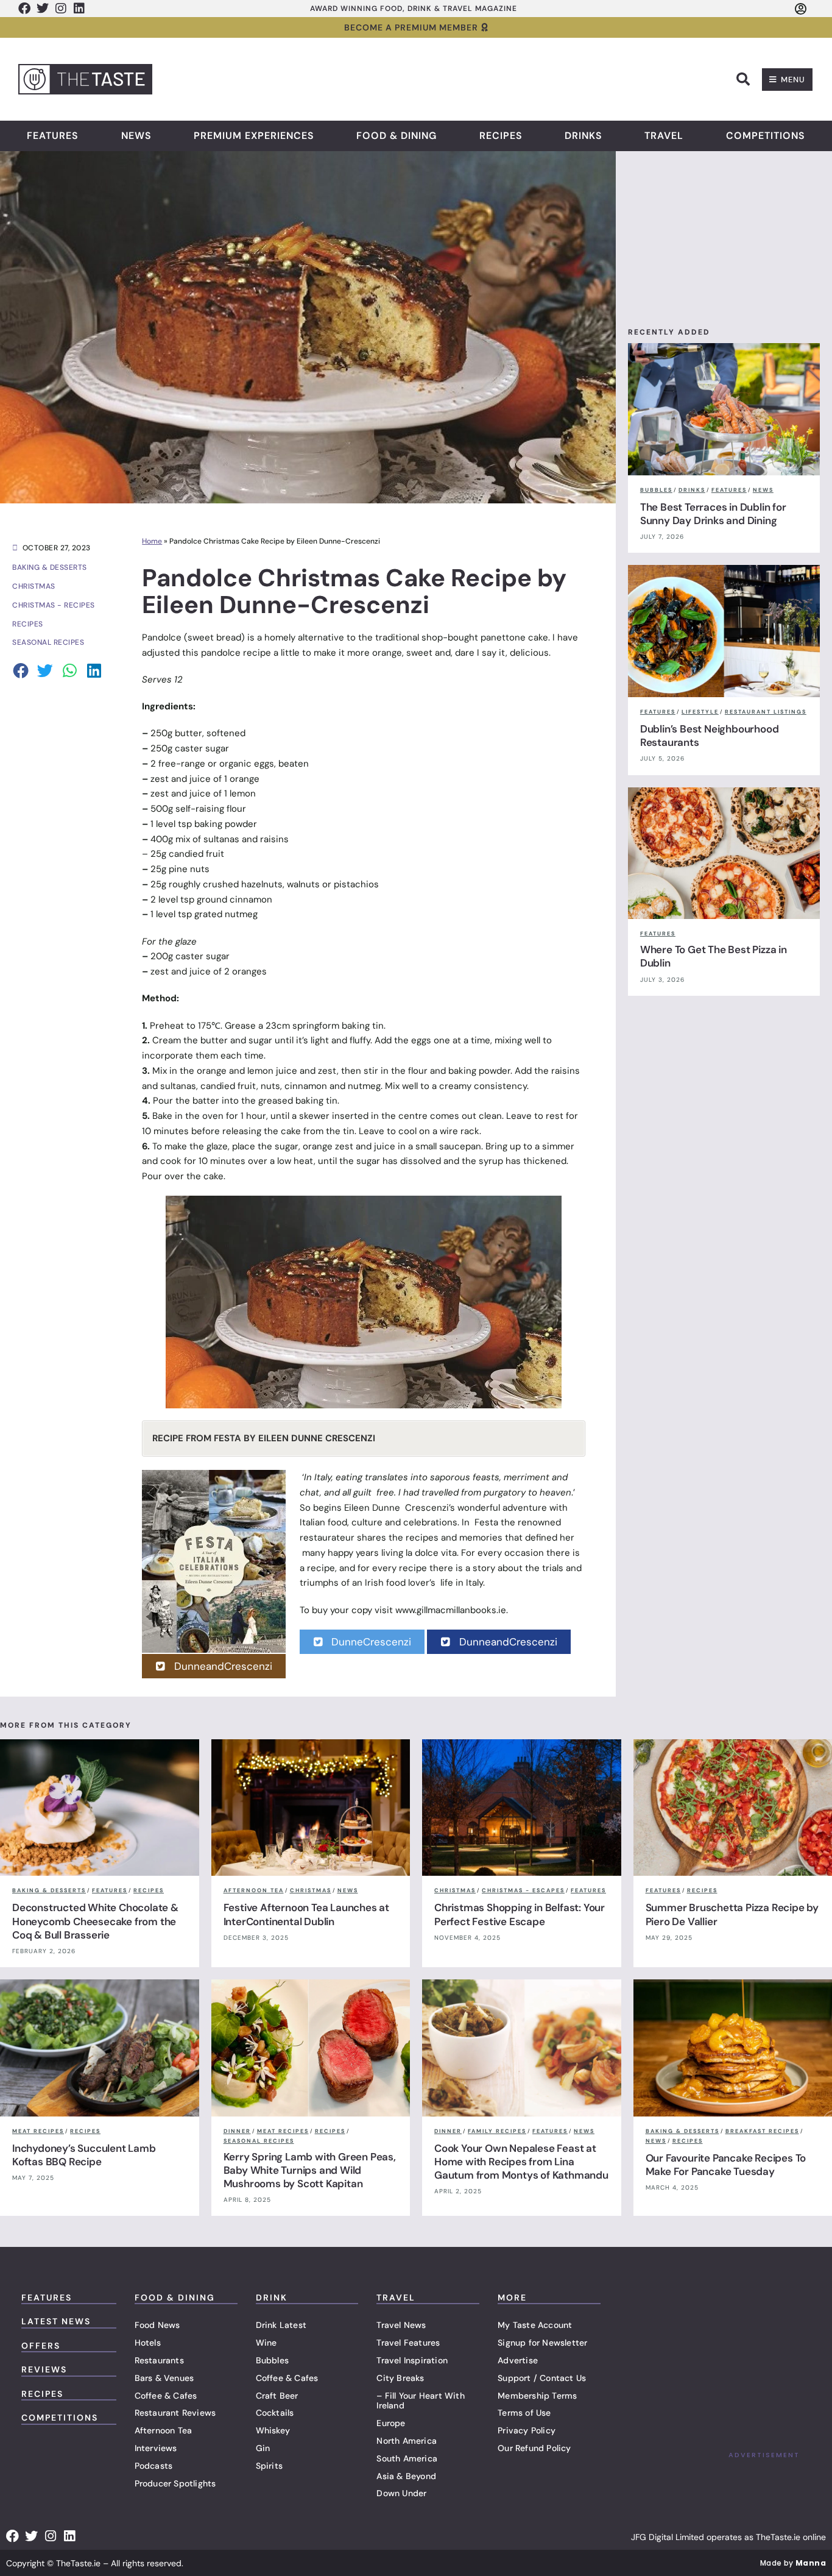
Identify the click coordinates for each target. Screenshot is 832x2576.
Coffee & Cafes (166, 2396)
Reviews (44, 2369)
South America (407, 2458)
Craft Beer (277, 2396)
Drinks (583, 136)
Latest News (56, 2321)
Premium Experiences (254, 136)
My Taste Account (535, 2325)
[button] (743, 79)
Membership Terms (537, 2396)
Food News (157, 2325)
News (136, 136)
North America (407, 2441)
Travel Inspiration (412, 2360)
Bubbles (272, 2360)
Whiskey (273, 2430)
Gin (263, 2448)
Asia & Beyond (406, 2476)
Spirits (269, 2466)
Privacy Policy (527, 2430)
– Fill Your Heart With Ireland (420, 2401)
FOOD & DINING (175, 2297)
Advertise (518, 2360)
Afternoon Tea (164, 2430)
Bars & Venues (164, 2378)
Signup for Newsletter (542, 2343)
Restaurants (159, 2360)
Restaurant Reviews (175, 2413)
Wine (266, 2343)
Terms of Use (524, 2413)
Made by (793, 2563)
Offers (41, 2346)
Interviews (156, 2448)
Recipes (501, 136)
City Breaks (400, 2378)
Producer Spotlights (175, 2483)
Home (152, 541)
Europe (391, 2423)
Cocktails (275, 2413)
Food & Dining (397, 136)
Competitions (766, 136)
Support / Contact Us (542, 2378)
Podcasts (154, 2466)
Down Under (401, 2493)
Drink (272, 2297)
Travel (664, 136)
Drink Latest (281, 2325)
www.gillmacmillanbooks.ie (451, 1610)
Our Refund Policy (534, 2448)
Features (53, 136)
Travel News (401, 2325)
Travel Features (408, 2343)
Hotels (148, 2343)
